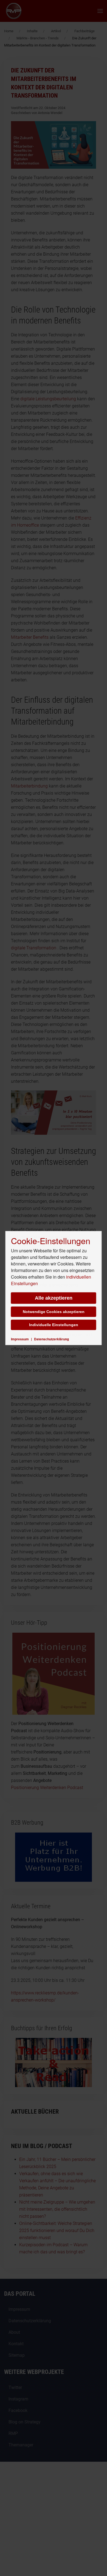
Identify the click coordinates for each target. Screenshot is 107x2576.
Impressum (20, 1339)
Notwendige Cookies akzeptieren (54, 1312)
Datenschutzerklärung (51, 1339)
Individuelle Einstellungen (54, 1325)
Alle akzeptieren (54, 1298)
